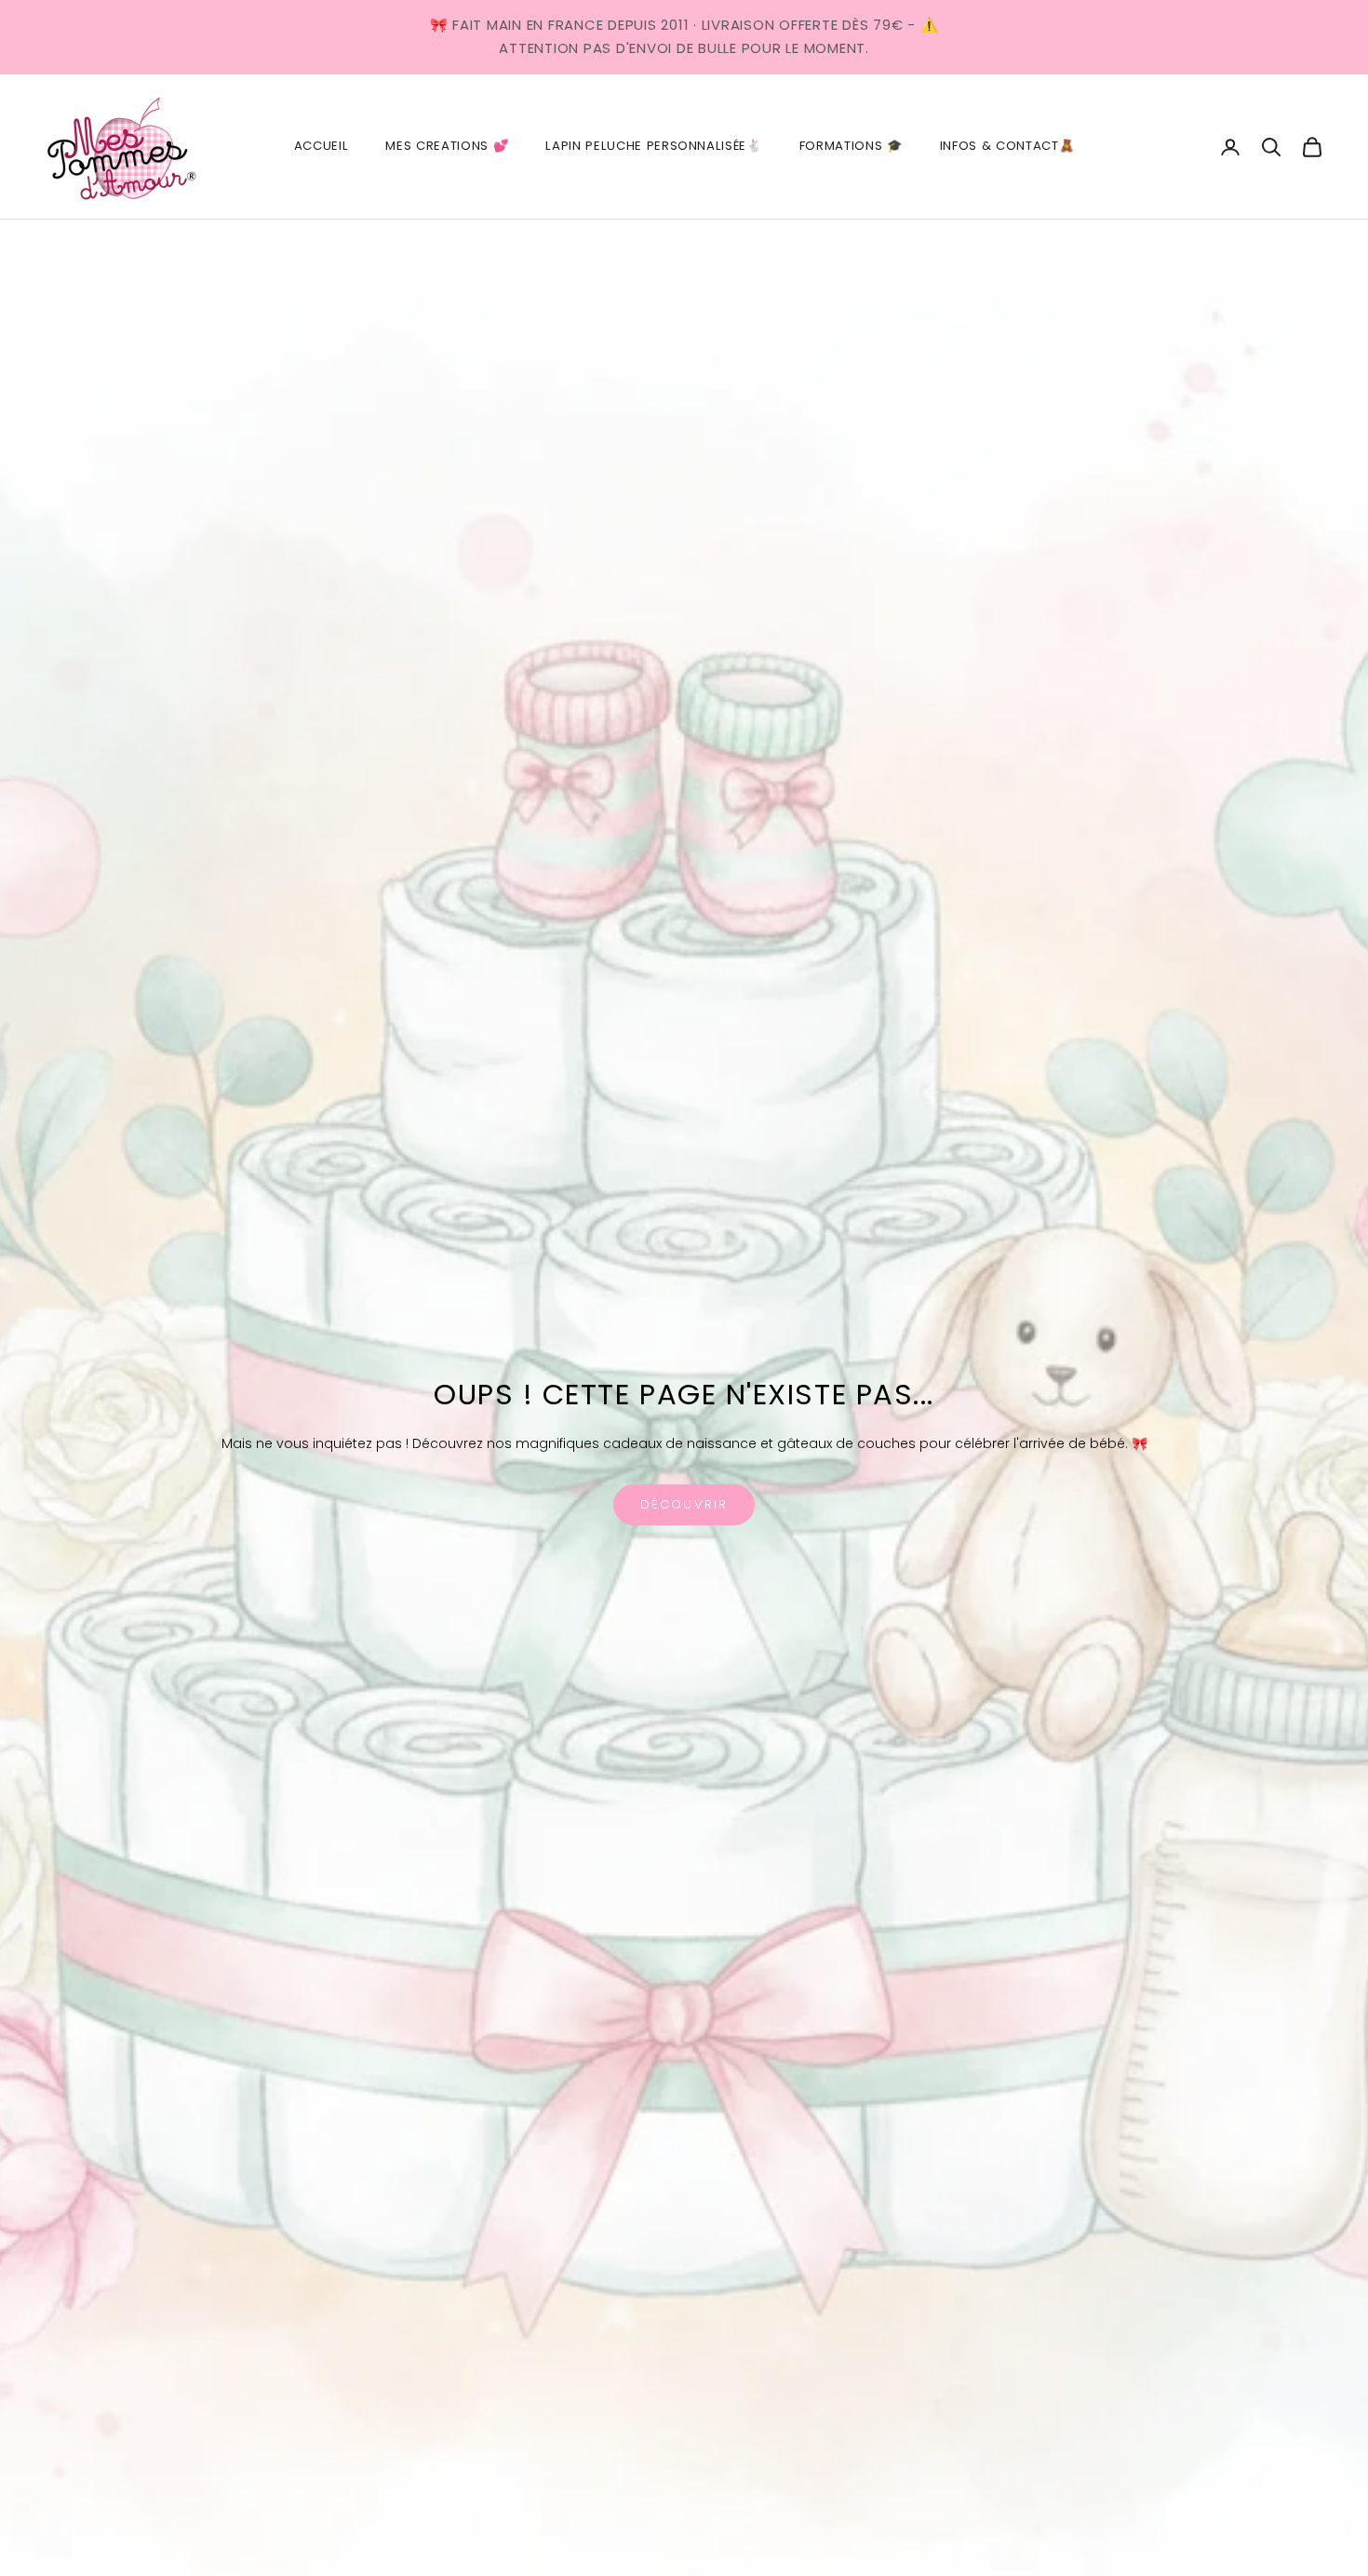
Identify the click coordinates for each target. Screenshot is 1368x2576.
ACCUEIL (322, 146)
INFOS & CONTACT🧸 (1007, 146)
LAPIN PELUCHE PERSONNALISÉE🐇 (653, 146)
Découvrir (684, 1504)
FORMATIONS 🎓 (851, 146)
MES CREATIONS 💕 (447, 146)
